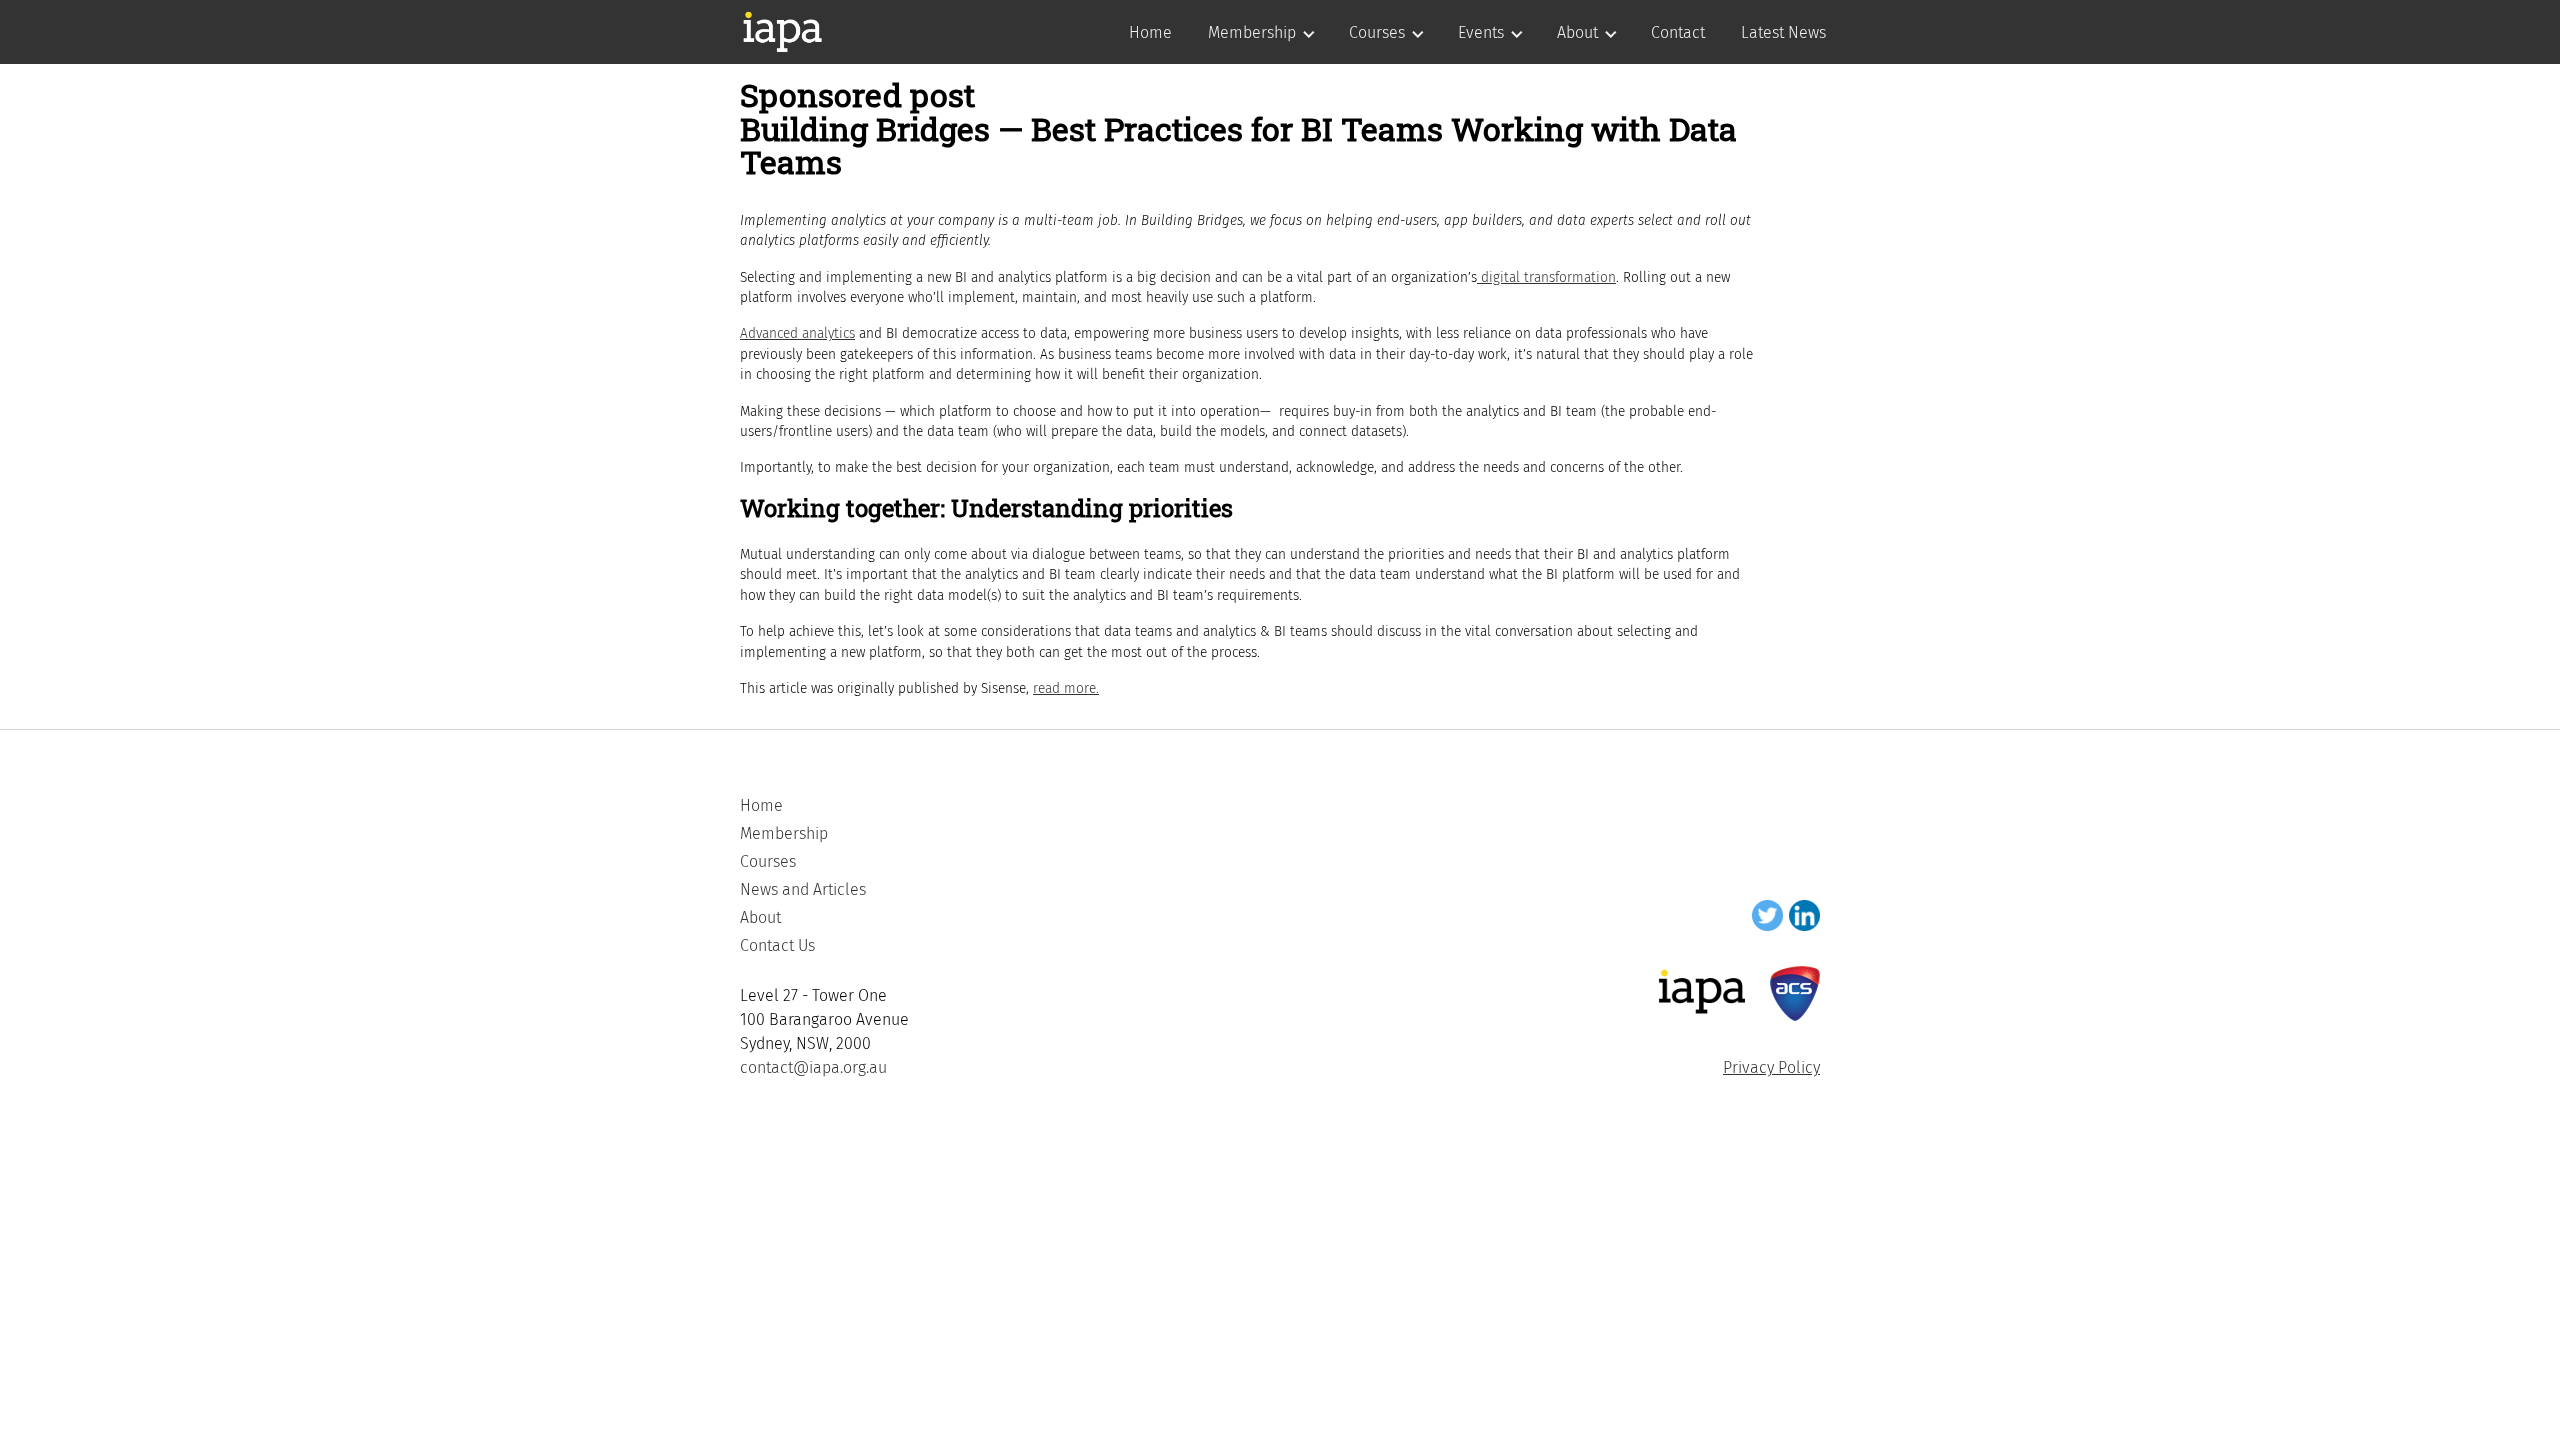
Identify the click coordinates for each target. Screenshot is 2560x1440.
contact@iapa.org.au (813, 1067)
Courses (1377, 32)
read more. (1066, 688)
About (1577, 32)
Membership (1252, 32)
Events (1481, 32)
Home (1150, 32)
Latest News (1783, 32)
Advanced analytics (797, 333)
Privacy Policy (1771, 1067)
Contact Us (777, 945)
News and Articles (803, 889)
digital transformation (1546, 277)
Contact (1678, 32)
